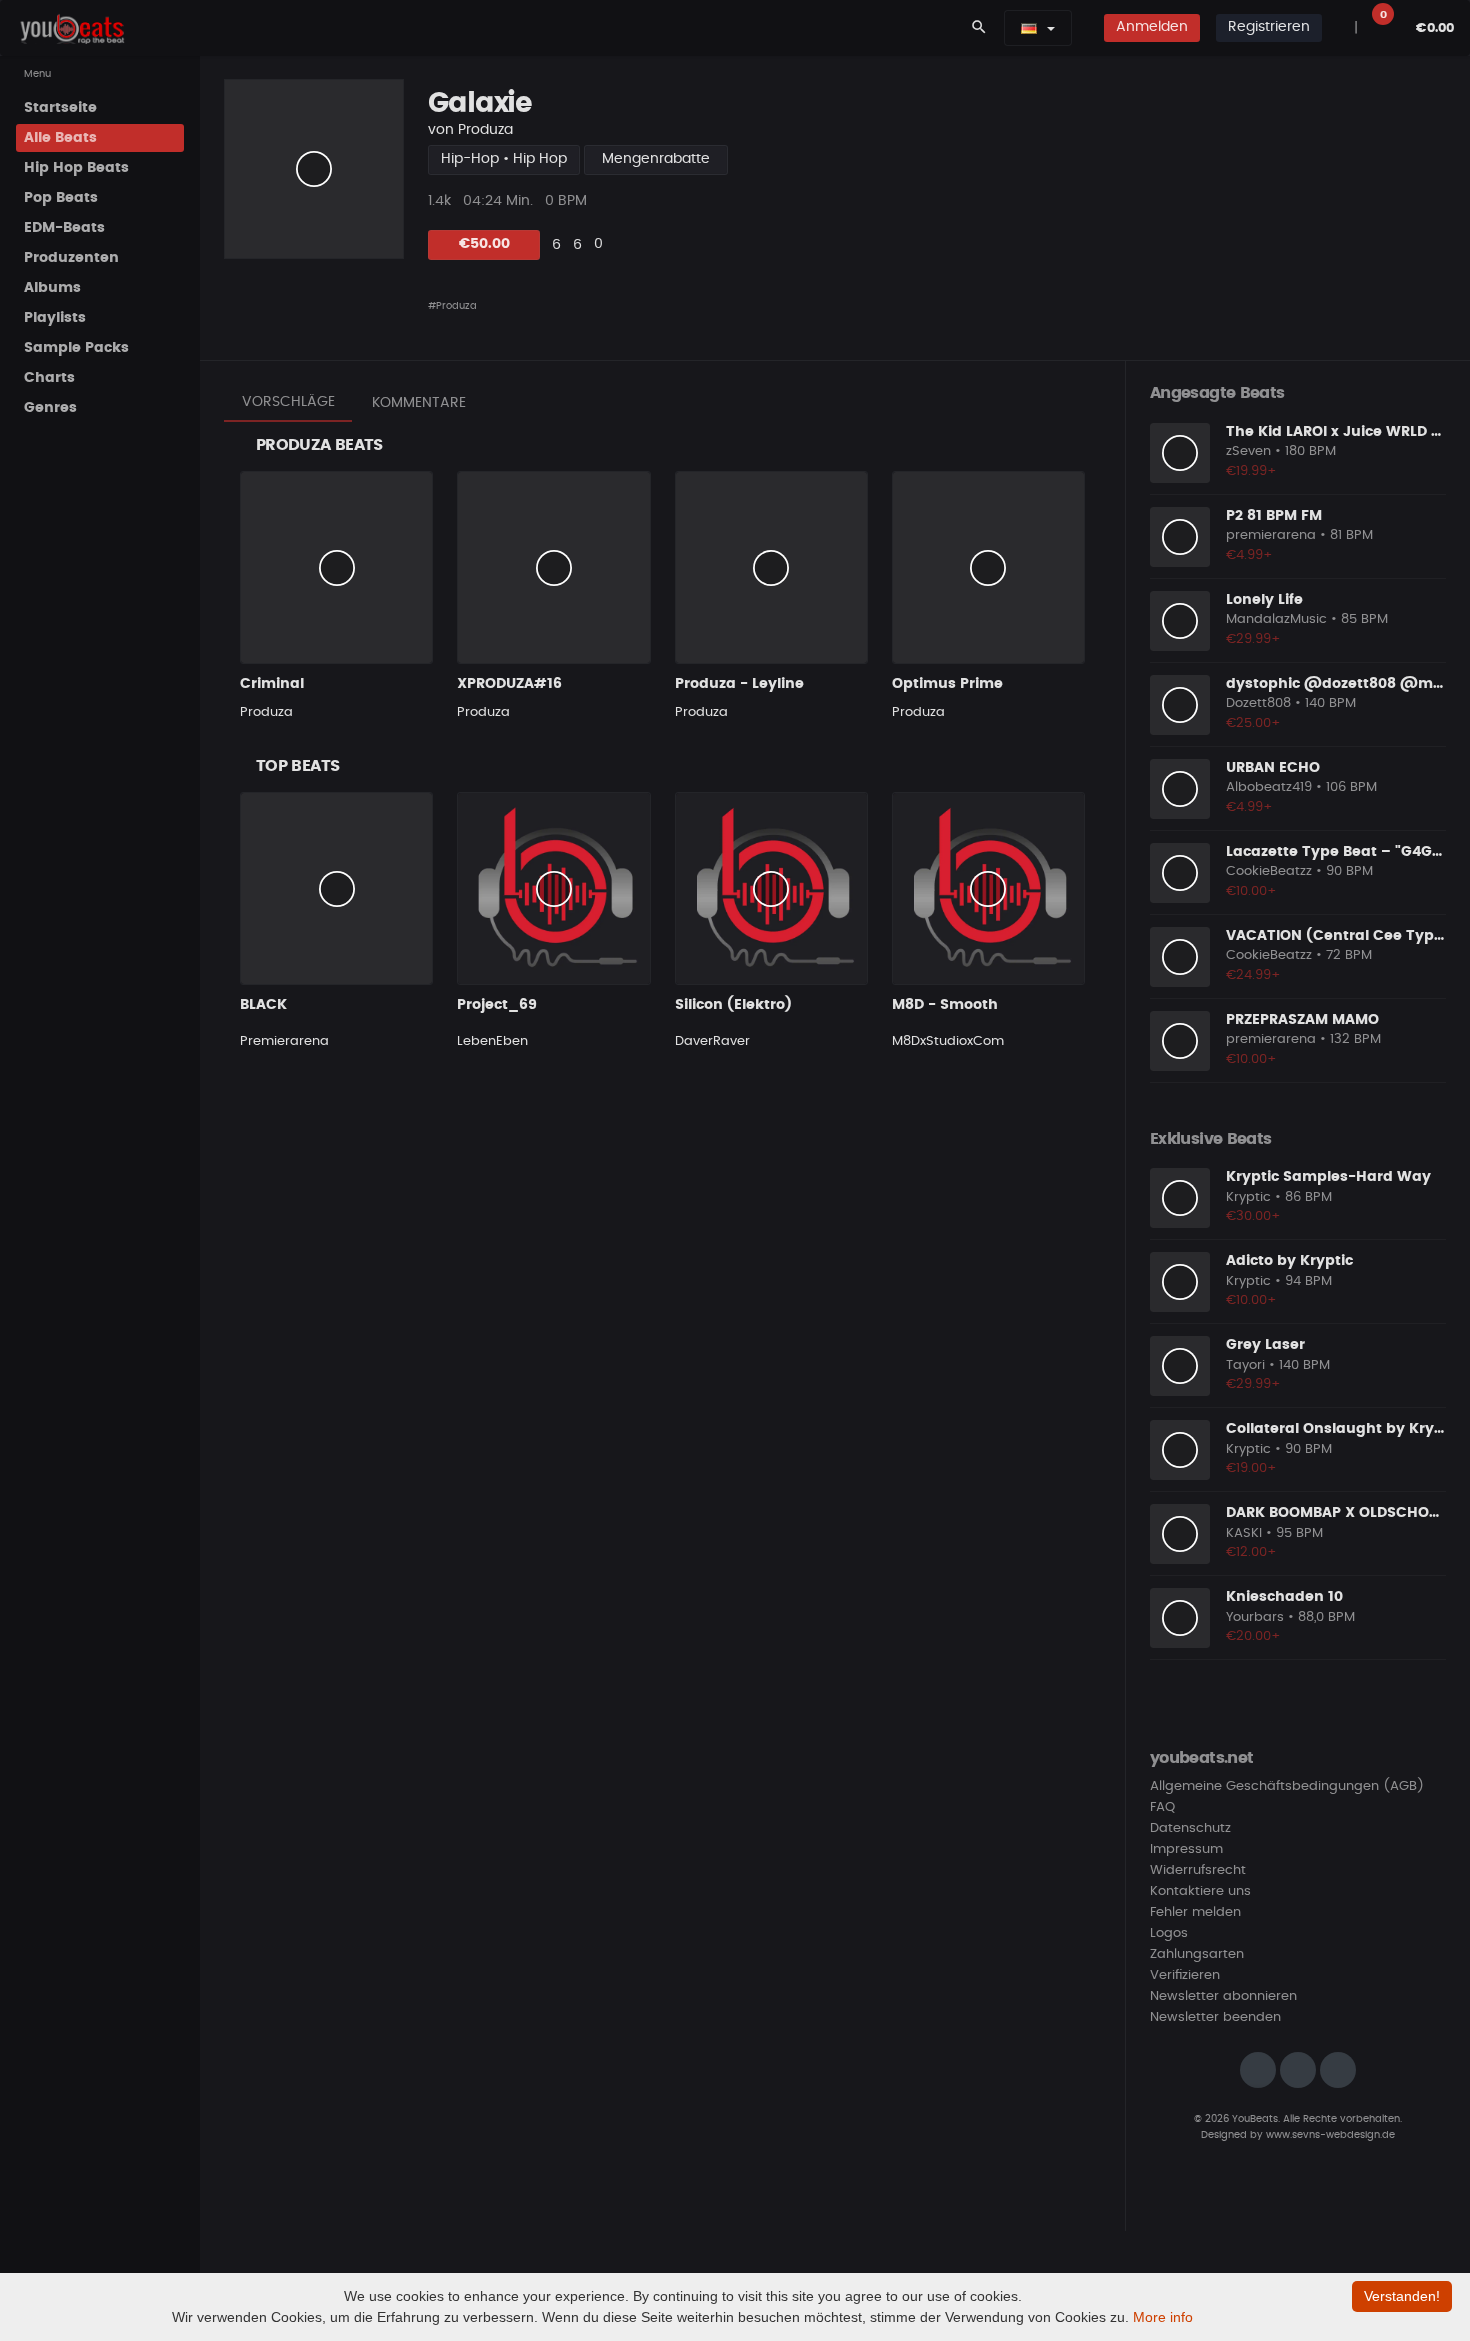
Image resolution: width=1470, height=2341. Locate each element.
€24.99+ (1253, 975)
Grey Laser (1265, 1345)
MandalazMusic (1276, 619)
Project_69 (497, 1005)
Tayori (1245, 1365)
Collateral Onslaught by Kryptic (1344, 1429)
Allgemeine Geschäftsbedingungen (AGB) (1287, 1786)
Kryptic (1248, 1197)
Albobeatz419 (1269, 787)
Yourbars (1255, 1617)
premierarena (1271, 535)
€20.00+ (1253, 1636)
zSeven (1248, 451)
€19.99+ (1251, 471)
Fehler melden (1195, 1912)
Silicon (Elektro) (733, 1005)
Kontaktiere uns (1200, 1891)
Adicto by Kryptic (1289, 1261)
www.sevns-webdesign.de (1330, 2135)
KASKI (1244, 1533)
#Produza (452, 306)
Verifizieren (1185, 1975)
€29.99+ (1253, 639)
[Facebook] (1298, 2070)
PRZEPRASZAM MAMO (1302, 1020)
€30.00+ (1253, 1216)
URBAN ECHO (1273, 768)
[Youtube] (1338, 2070)
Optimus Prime (947, 684)
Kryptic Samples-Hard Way (1328, 1177)
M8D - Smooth (945, 1005)
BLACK (263, 1005)
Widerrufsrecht (1198, 1870)
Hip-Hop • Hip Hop (504, 159)
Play (314, 169)
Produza (485, 130)
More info (1163, 2317)
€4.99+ (1249, 555)
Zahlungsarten (1197, 1954)
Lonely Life (1264, 600)
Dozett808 (1258, 703)
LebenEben (492, 1041)
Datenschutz (1190, 1828)
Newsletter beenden (1215, 2017)
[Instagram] (1258, 2070)
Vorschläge (288, 402)
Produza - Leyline (739, 684)
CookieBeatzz (1269, 871)
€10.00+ (1251, 891)
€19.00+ (1251, 1468)
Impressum (1186, 1849)
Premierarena (284, 1041)
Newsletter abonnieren (1223, 1996)
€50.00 (484, 244)
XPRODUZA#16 (509, 684)
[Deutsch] (1029, 28)
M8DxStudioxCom (948, 1041)
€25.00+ (1253, 723)
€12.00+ (1251, 1552)
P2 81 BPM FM (1274, 516)
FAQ (1162, 1807)
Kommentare (419, 403)
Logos (1169, 1933)
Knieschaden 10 (1284, 1597)
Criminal (272, 684)
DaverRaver (712, 1041)
